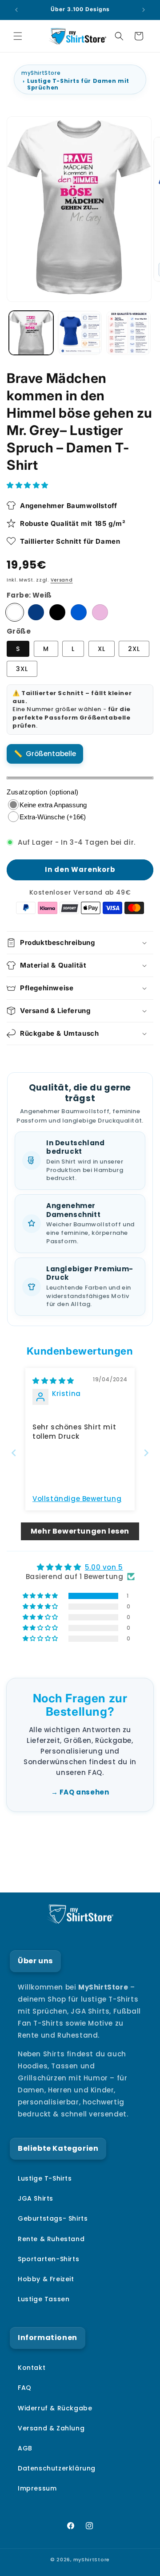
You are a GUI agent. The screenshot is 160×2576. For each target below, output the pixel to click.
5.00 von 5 (104, 1567)
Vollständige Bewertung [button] (77, 1499)
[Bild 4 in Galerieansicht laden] (128, 333)
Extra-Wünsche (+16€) (53, 817)
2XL (134, 649)
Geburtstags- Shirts (53, 2218)
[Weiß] (15, 612)
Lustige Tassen (44, 2299)
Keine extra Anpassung (53, 805)
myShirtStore (41, 73)
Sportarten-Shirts (48, 2259)
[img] (53, 1381)
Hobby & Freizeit (46, 2279)
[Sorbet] (100, 612)
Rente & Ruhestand (51, 2239)
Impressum (37, 2488)
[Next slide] (146, 1453)
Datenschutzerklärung (57, 2468)
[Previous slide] (14, 1453)
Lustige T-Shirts (45, 2178)
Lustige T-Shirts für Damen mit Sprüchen (78, 84)
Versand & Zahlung (51, 2428)
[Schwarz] (57, 612)
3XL (22, 669)
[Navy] (36, 612)
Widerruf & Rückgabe (55, 2408)
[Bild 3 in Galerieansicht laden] (80, 333)
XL (102, 649)
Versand (62, 580)
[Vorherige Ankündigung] (16, 10)
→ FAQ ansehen (80, 1792)
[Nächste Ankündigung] (144, 10)
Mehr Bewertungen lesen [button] (80, 1531)
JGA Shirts (36, 2198)
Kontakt (32, 2368)
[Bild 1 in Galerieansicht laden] (31, 333)
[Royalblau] (79, 612)
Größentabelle (51, 754)
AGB (25, 2448)
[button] (18, 36)
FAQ (25, 2388)
